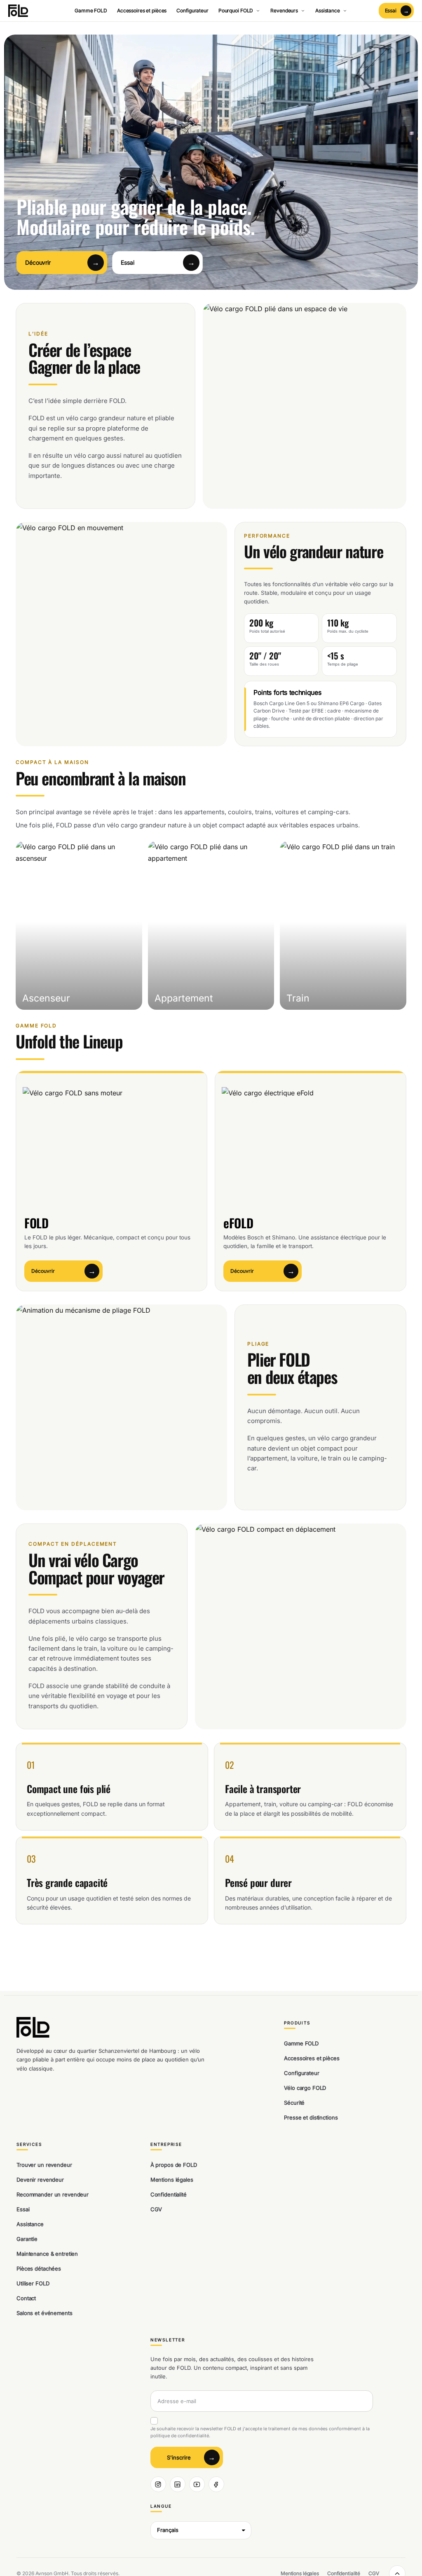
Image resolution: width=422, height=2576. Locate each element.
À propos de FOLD (174, 2165)
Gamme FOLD (91, 10)
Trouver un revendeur (44, 2165)
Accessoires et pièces (142, 10)
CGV (156, 2209)
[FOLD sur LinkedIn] (178, 2484)
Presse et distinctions (311, 2117)
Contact (26, 2298)
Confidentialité (169, 2194)
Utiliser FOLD (33, 2283)
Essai (23, 2209)
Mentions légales (172, 2180)
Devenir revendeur (40, 2180)
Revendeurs (284, 10)
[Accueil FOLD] (20, 11)
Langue (161, 2506)
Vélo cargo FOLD (305, 2088)
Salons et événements (44, 2313)
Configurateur (192, 10)
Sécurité (294, 2103)
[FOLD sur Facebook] (216, 2484)
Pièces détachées (39, 2269)
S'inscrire (179, 2457)
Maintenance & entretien (47, 2254)
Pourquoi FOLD (236, 10)
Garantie (27, 2239)
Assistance (328, 10)
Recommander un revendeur (53, 2194)
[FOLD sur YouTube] (197, 2484)
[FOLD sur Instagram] (158, 2484)
